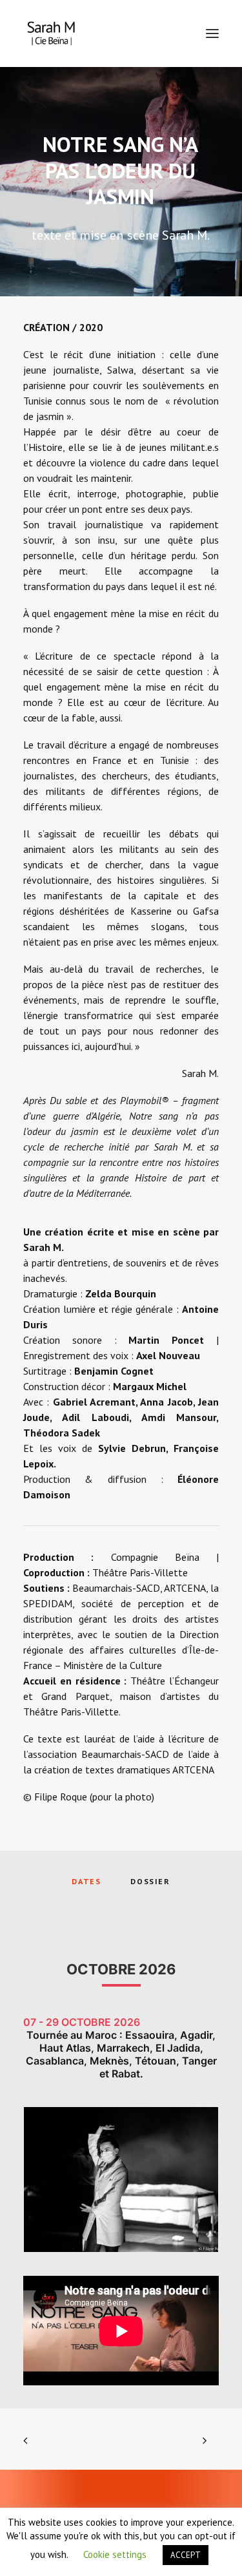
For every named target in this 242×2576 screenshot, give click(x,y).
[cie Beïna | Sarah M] (52, 33)
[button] (212, 33)
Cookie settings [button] (115, 2554)
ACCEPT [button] (186, 2555)
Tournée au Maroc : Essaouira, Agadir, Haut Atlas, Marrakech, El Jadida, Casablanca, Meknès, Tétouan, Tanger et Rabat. (121, 2054)
